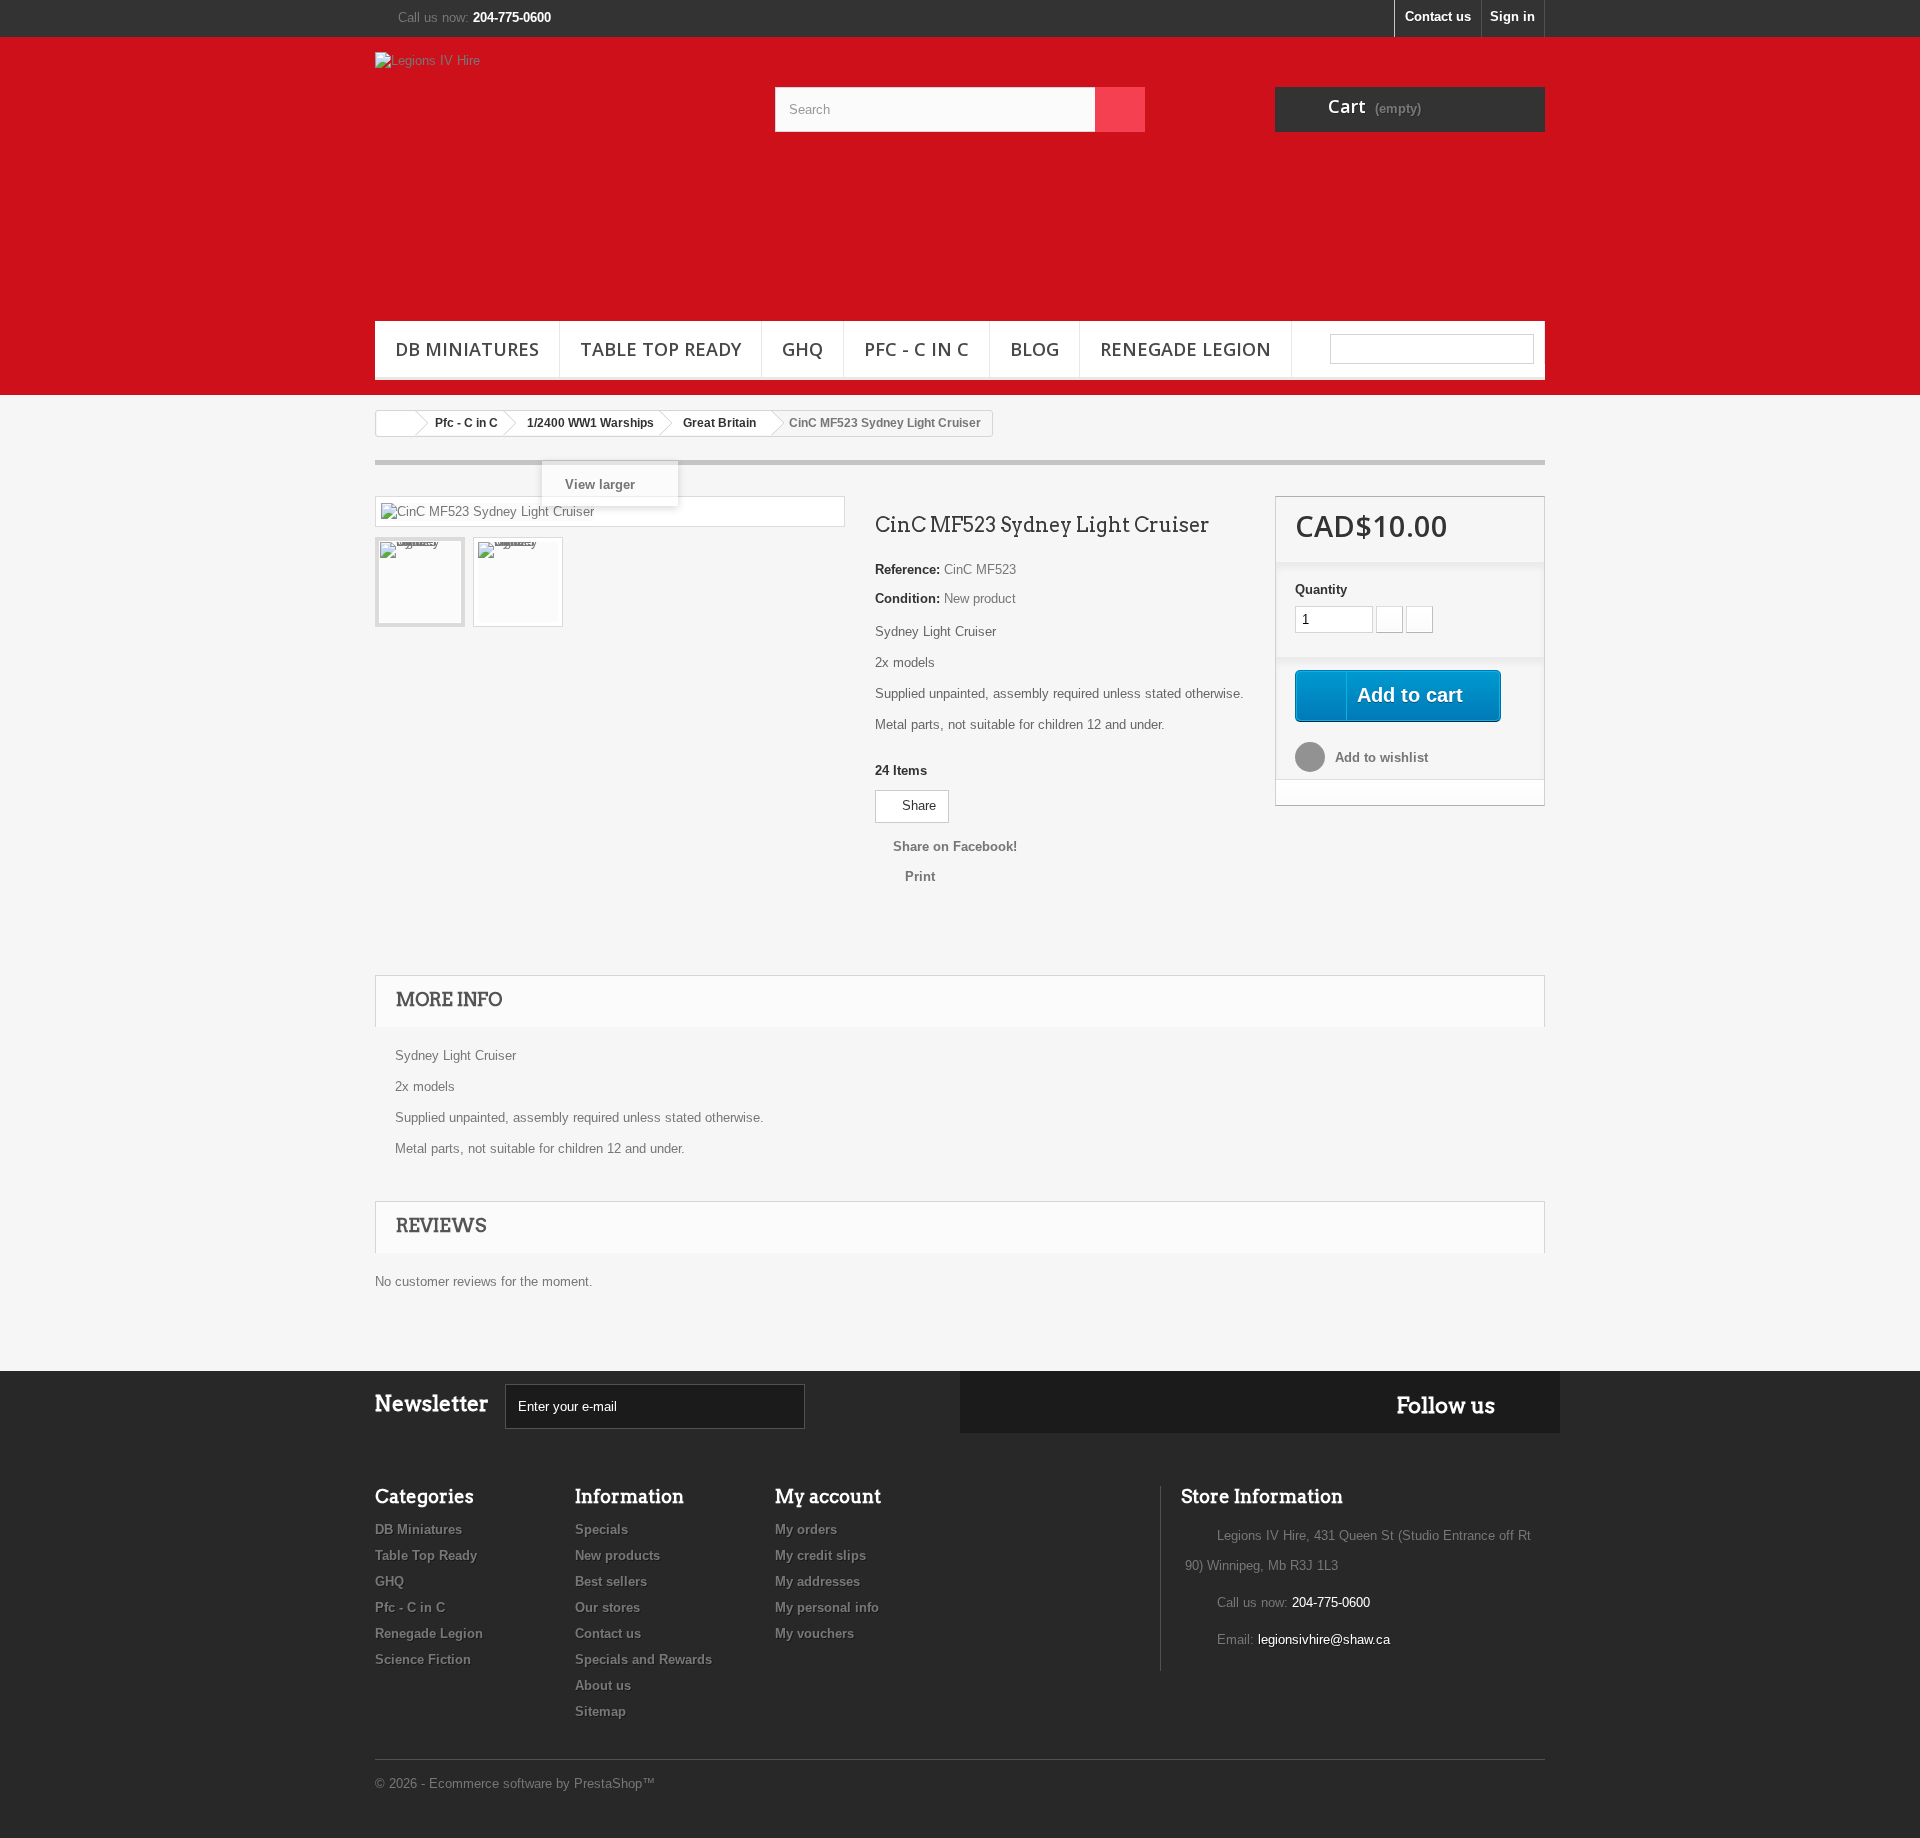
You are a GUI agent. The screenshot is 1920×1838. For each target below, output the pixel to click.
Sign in (1512, 16)
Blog (1034, 349)
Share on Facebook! (955, 846)
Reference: (907, 569)
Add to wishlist (1379, 757)
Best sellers (611, 1581)
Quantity (1321, 589)
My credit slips (820, 1555)
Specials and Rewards (643, 1659)
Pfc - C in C (916, 349)
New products (617, 1555)
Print (920, 876)
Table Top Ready (660, 349)
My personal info (827, 1607)
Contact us (1438, 16)
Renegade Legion (1185, 349)
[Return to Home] (396, 423)
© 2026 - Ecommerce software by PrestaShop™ (515, 1783)
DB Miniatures (467, 349)
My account (828, 1496)
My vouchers (814, 1633)
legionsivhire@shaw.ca (1324, 1639)
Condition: (907, 598)
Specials (601, 1529)
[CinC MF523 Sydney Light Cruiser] (420, 582)
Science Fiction (423, 1659)
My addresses (817, 1581)
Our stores (607, 1607)
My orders (806, 1529)
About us (603, 1685)
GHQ (802, 349)
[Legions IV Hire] (560, 174)
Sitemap (600, 1711)
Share (917, 805)
